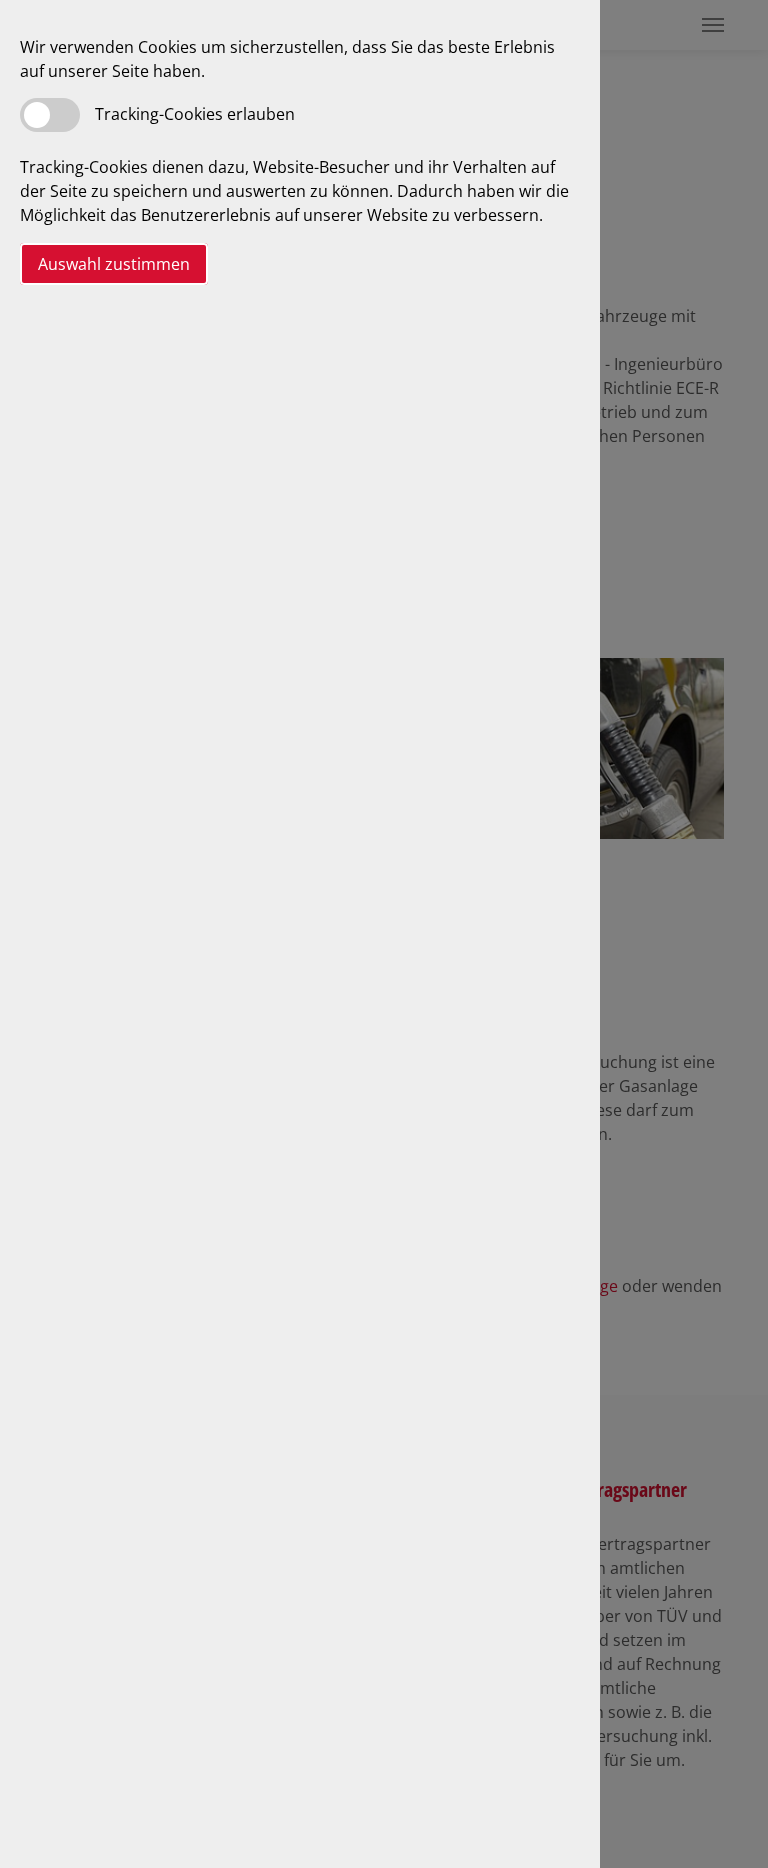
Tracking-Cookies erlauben (195, 114)
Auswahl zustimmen (114, 264)
